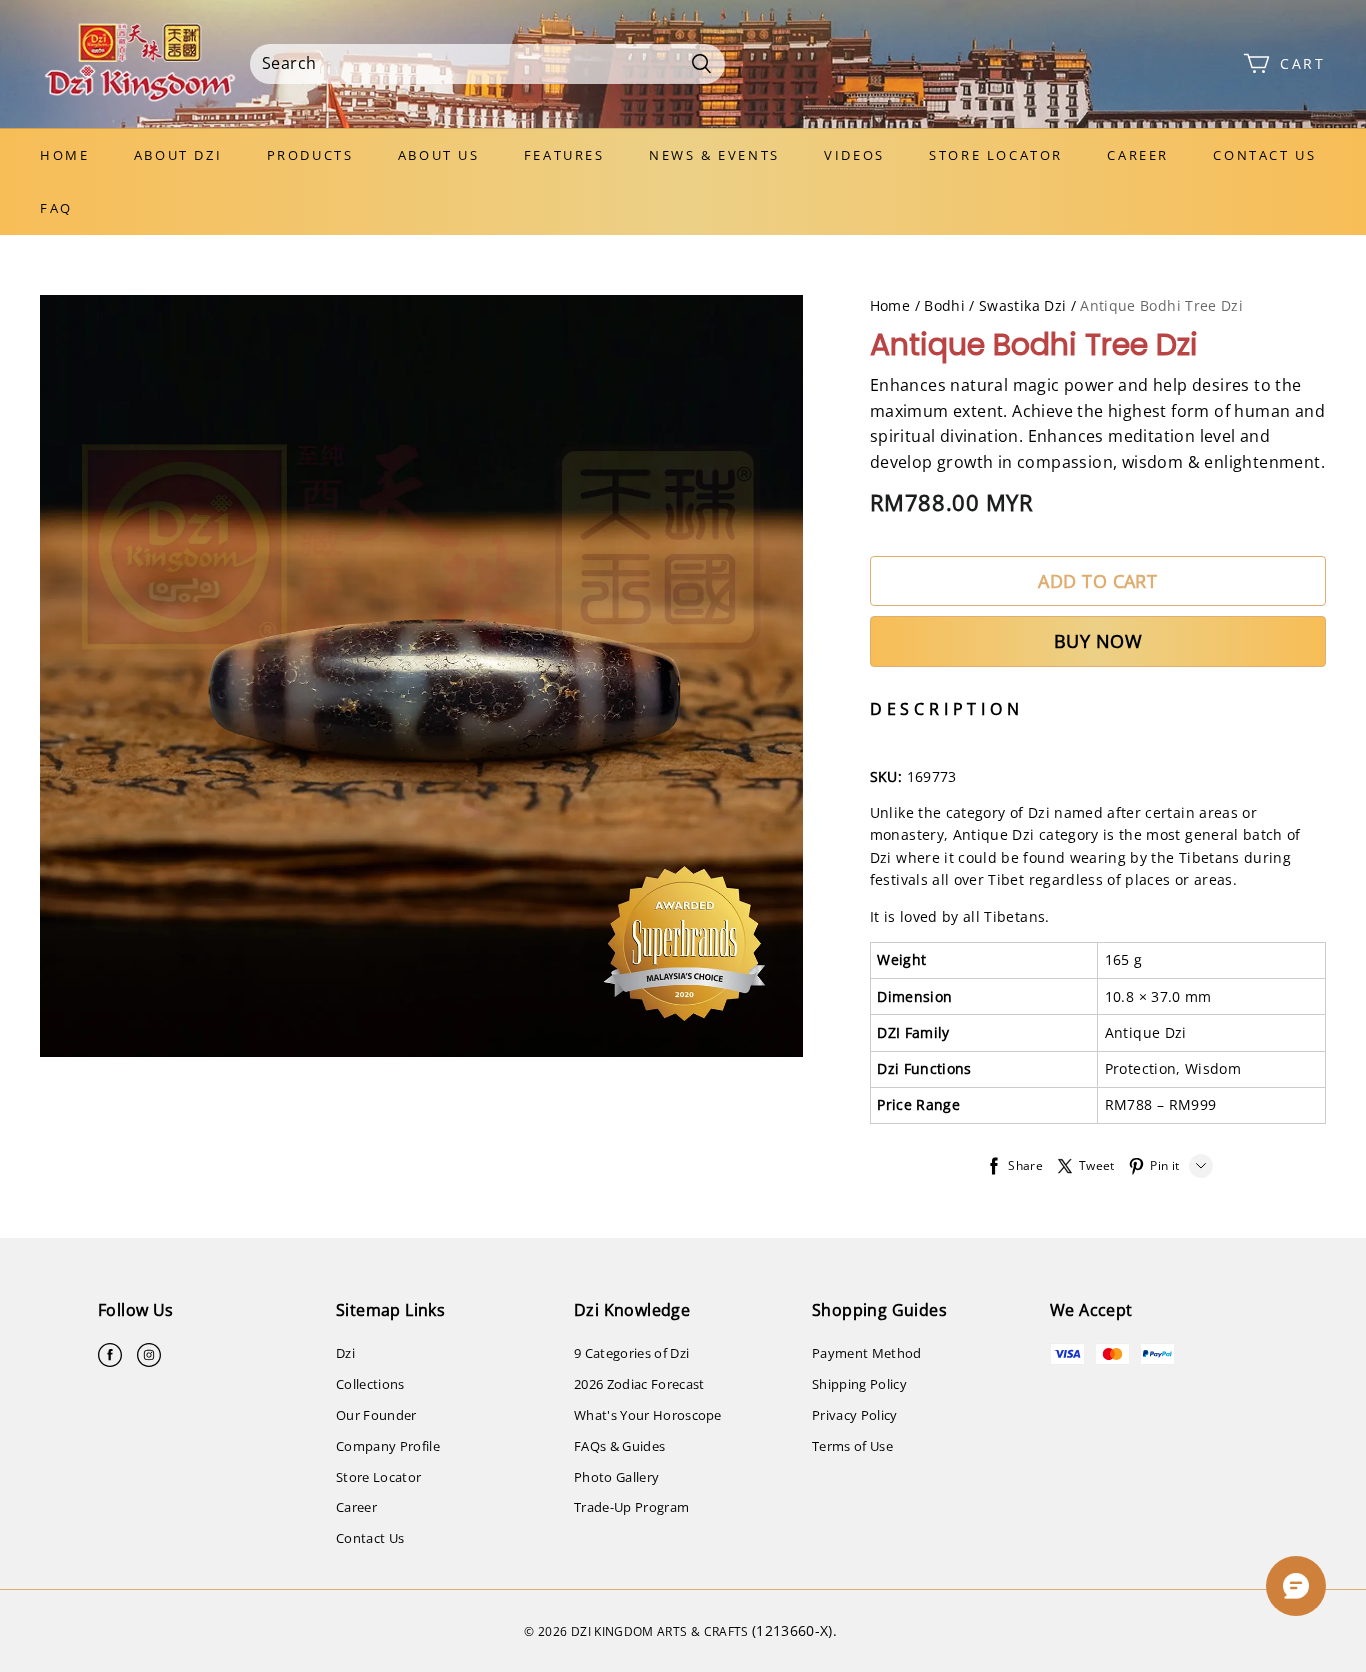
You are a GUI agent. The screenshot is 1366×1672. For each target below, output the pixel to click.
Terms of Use (852, 1446)
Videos (854, 155)
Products (310, 155)
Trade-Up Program (631, 1507)
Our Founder (376, 1415)
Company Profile (388, 1446)
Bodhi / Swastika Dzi (995, 305)
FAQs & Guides (619, 1446)
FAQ (56, 208)
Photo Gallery (616, 1477)
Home (64, 155)
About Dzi (178, 155)
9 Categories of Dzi (631, 1353)
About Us (439, 155)
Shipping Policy (859, 1384)
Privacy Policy (855, 1415)
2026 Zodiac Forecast (639, 1384)
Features (564, 155)
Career (1138, 155)
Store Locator (996, 155)
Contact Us (1264, 155)
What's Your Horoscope (648, 1415)
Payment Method (867, 1353)
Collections (370, 1384)
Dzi (345, 1353)
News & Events (714, 155)
